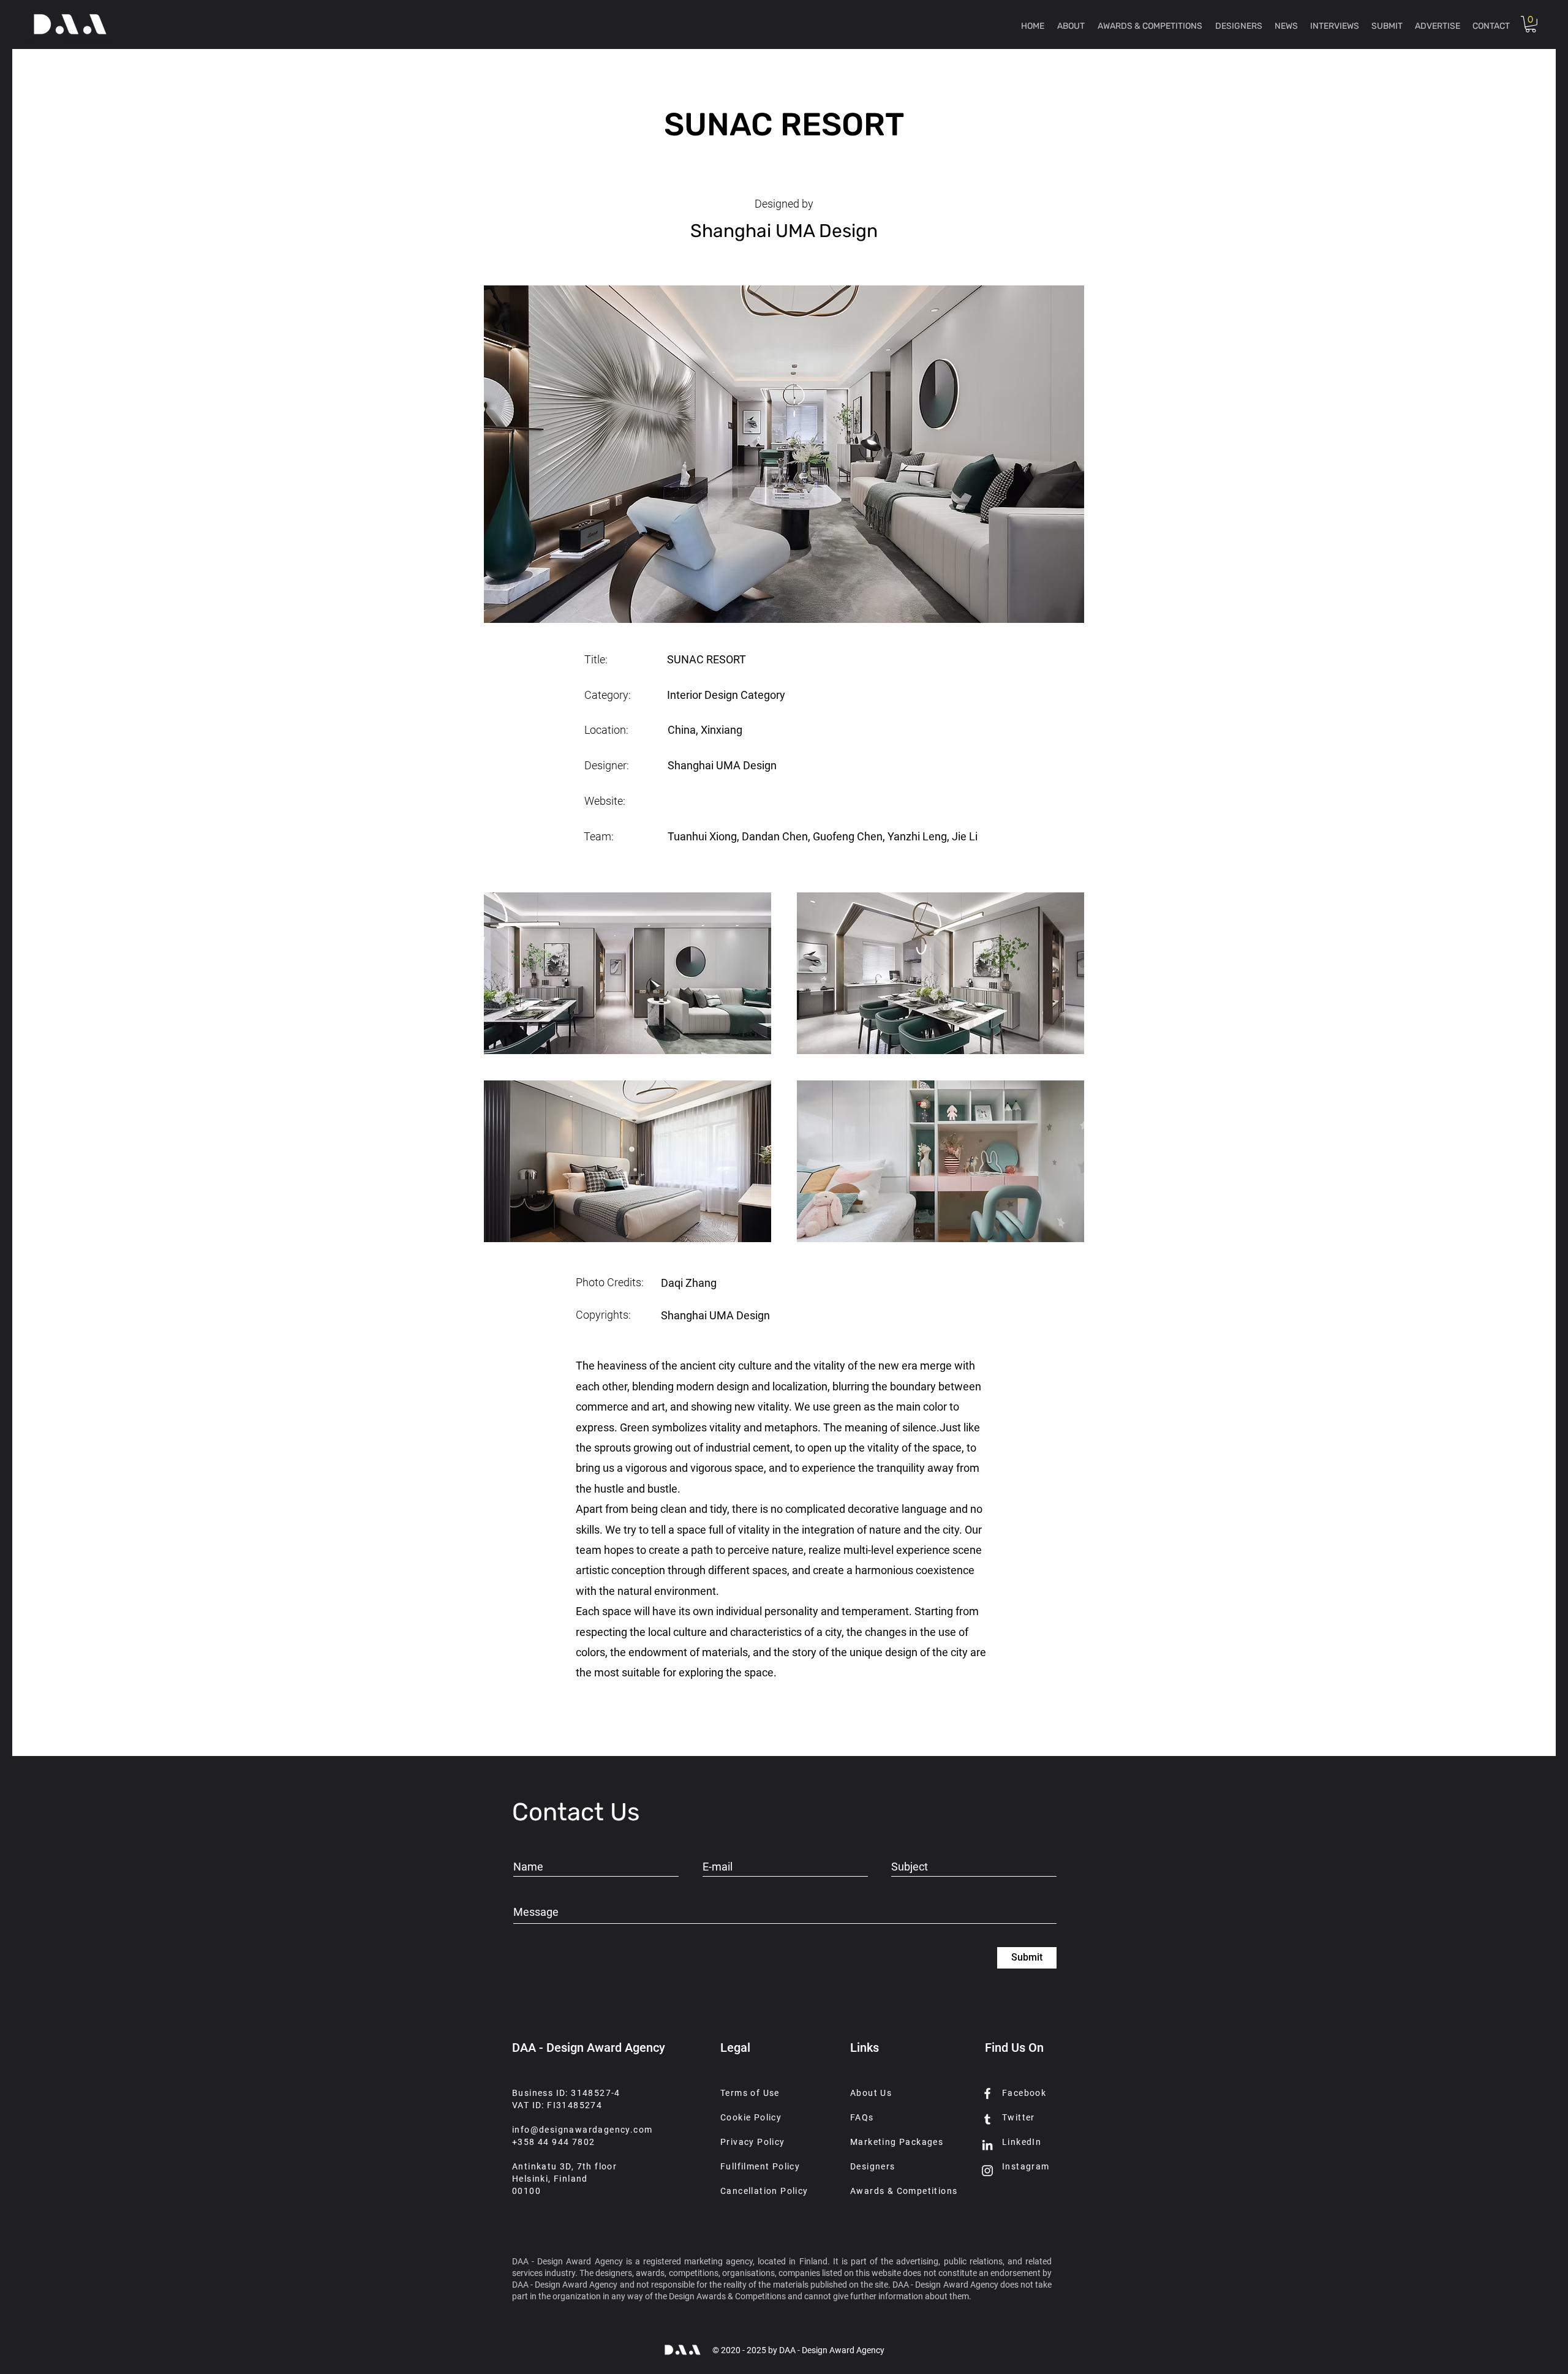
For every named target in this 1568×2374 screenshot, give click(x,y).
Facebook (1024, 2093)
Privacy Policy (753, 2142)
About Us (871, 2093)
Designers (873, 2166)
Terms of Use (750, 2093)
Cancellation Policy (764, 2191)
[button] (1531, 24)
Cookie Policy (751, 2117)
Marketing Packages (897, 2142)
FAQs (862, 2117)
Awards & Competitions (904, 2191)
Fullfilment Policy (760, 2166)
